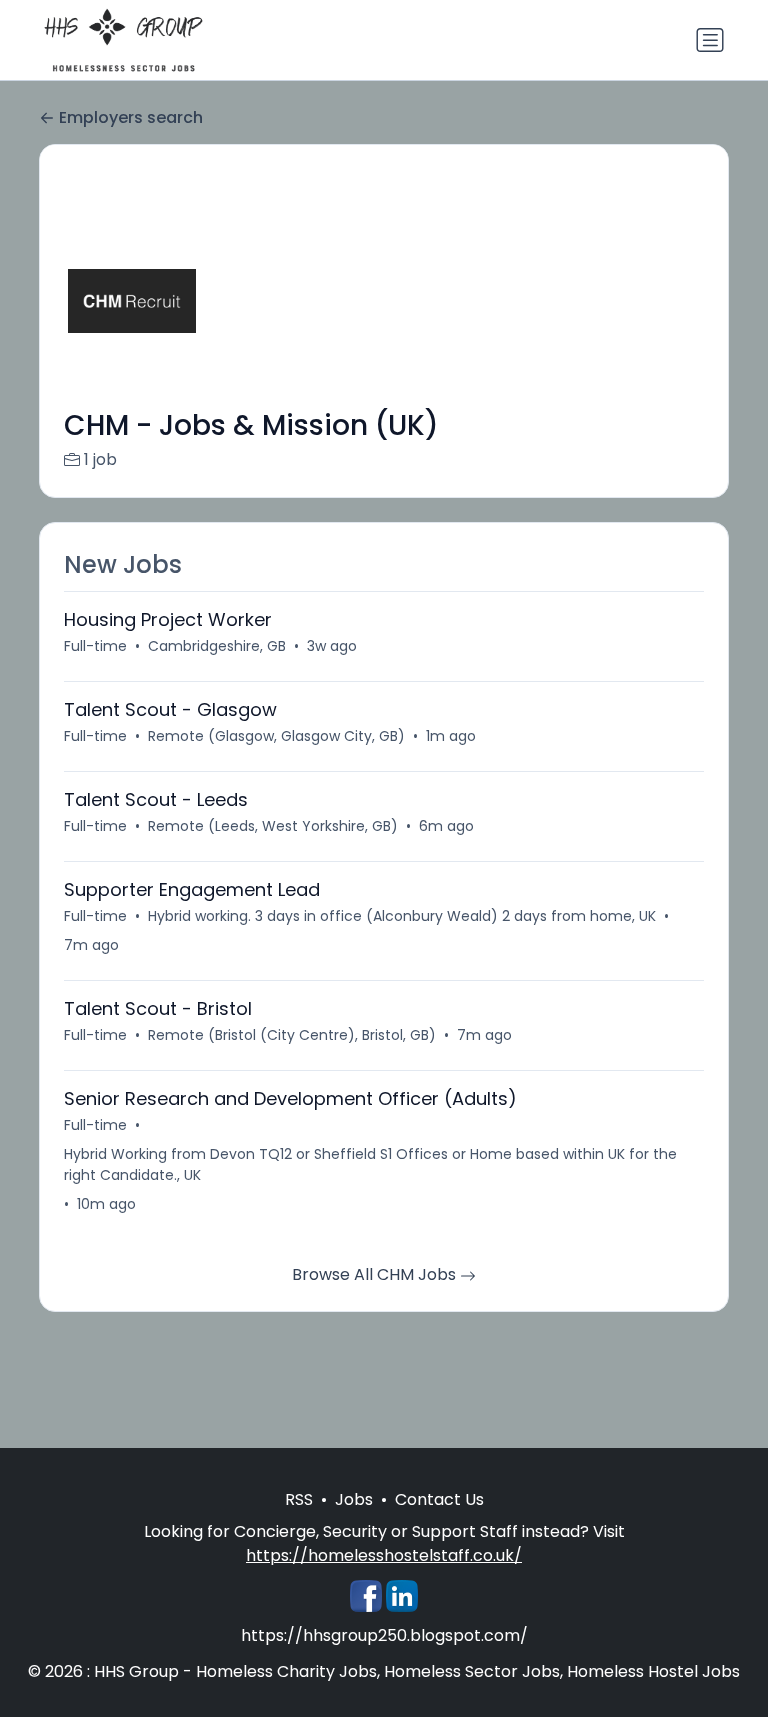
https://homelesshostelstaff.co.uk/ (384, 1555)
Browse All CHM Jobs (376, 1274)
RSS (299, 1499)
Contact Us (439, 1499)
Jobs (354, 1499)
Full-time (95, 646)
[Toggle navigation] (710, 40)
